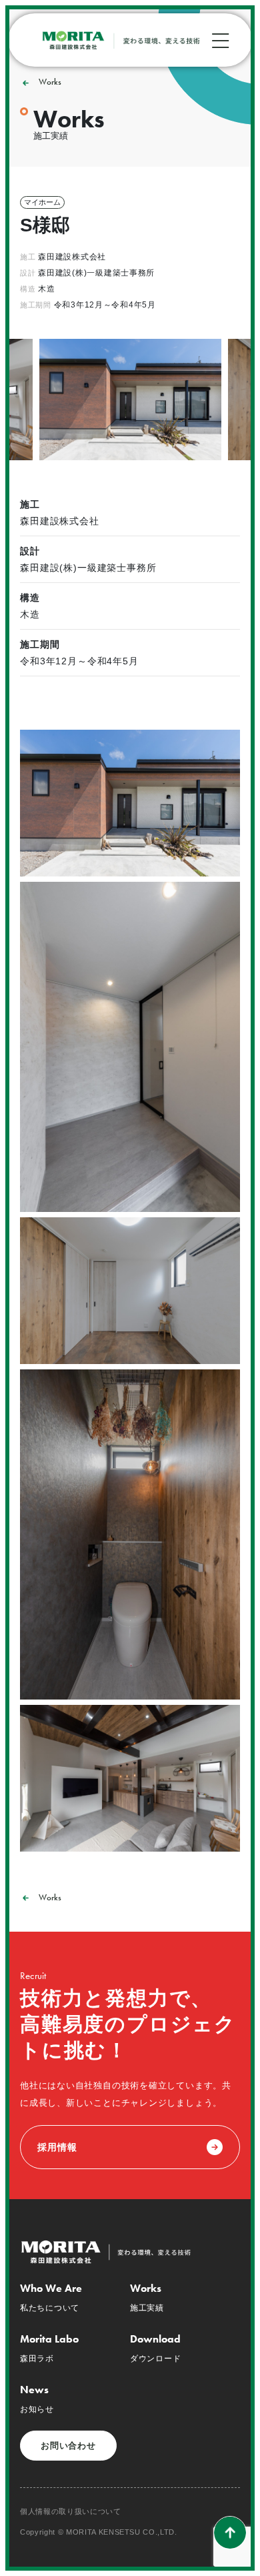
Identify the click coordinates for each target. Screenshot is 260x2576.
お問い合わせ (68, 2446)
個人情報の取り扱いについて (71, 2512)
